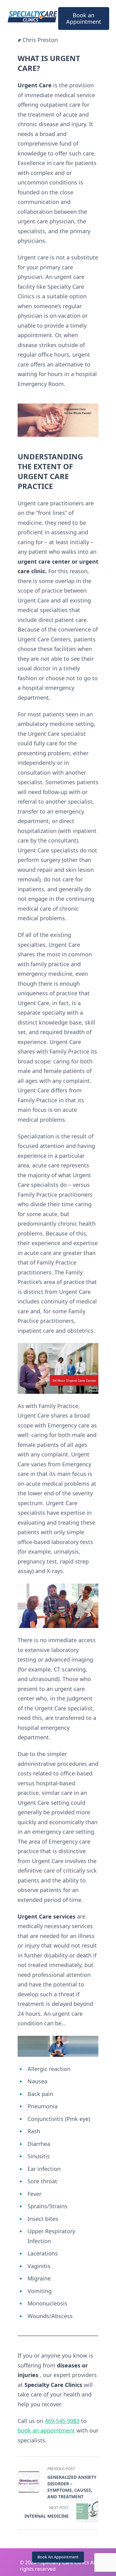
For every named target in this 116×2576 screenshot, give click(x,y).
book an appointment (46, 2430)
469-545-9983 (62, 2421)
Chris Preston (40, 40)
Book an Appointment (84, 18)
